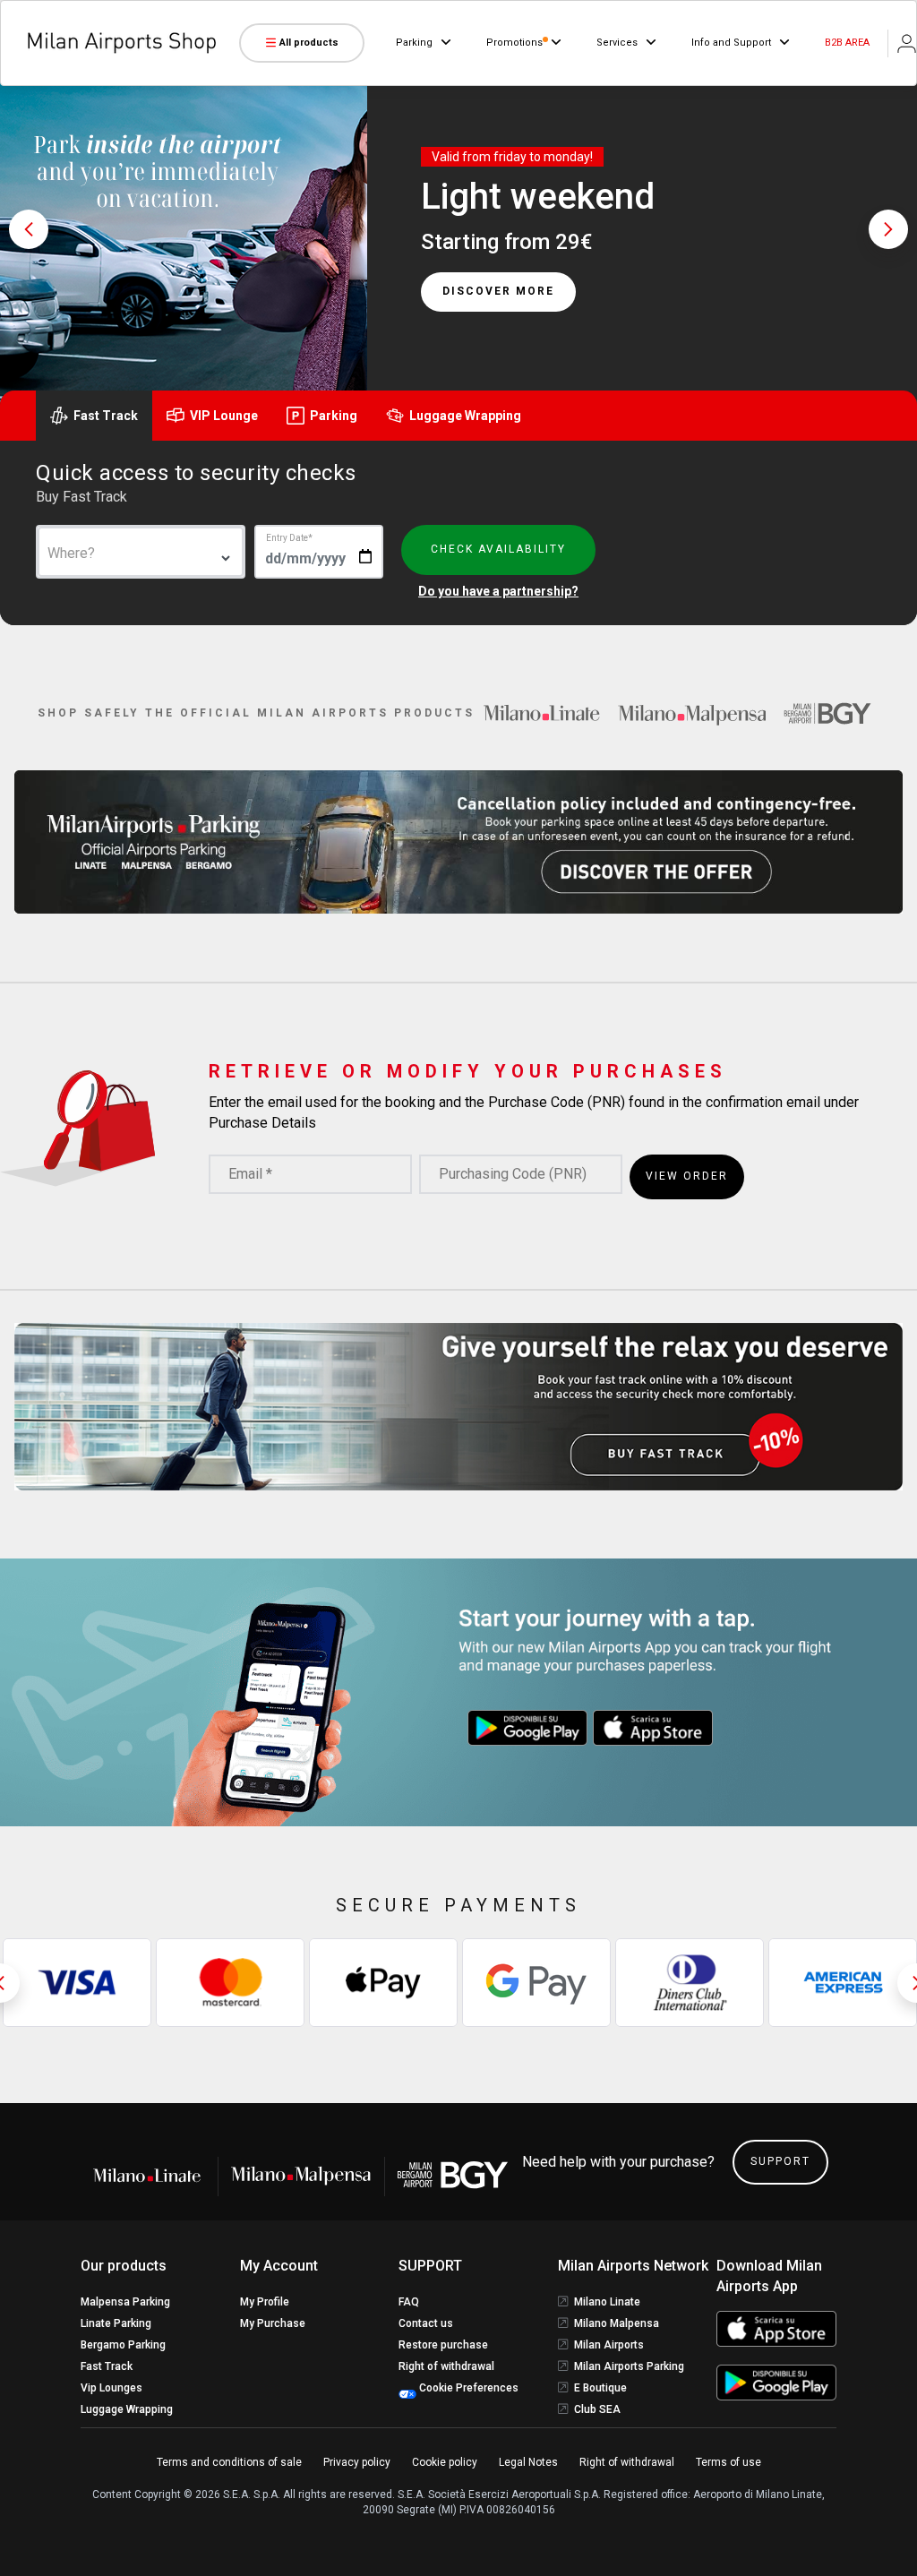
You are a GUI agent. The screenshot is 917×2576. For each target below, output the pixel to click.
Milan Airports (609, 2345)
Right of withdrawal (446, 2366)
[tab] (94, 416)
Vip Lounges (111, 2388)
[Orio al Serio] (453, 2175)
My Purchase (273, 2323)
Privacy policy (357, 2462)
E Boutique (600, 2388)
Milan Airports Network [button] (633, 2266)
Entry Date (289, 538)
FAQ (409, 2302)
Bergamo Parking (123, 2345)
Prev (29, 229)
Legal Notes (528, 2462)
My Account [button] (279, 2266)
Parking (414, 43)
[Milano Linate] (542, 713)
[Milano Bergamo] (827, 713)
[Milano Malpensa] (692, 713)
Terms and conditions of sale (229, 2462)
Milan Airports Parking (629, 2366)
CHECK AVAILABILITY (498, 549)
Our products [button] (124, 2266)
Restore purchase (443, 2345)
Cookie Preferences (467, 2388)
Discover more (498, 292)
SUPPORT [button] (430, 2266)
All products (309, 43)
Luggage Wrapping (127, 2409)
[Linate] (153, 2176)
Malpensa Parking (125, 2302)
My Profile (265, 2302)
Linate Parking (116, 2323)
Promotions (514, 43)
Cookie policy (445, 2462)
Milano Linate (607, 2302)
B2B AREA (847, 43)
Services (617, 43)
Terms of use (728, 2462)
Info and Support (731, 43)
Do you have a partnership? (498, 591)
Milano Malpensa (617, 2323)
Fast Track (107, 2366)
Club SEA (597, 2409)
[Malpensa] (301, 2176)
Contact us (426, 2323)
